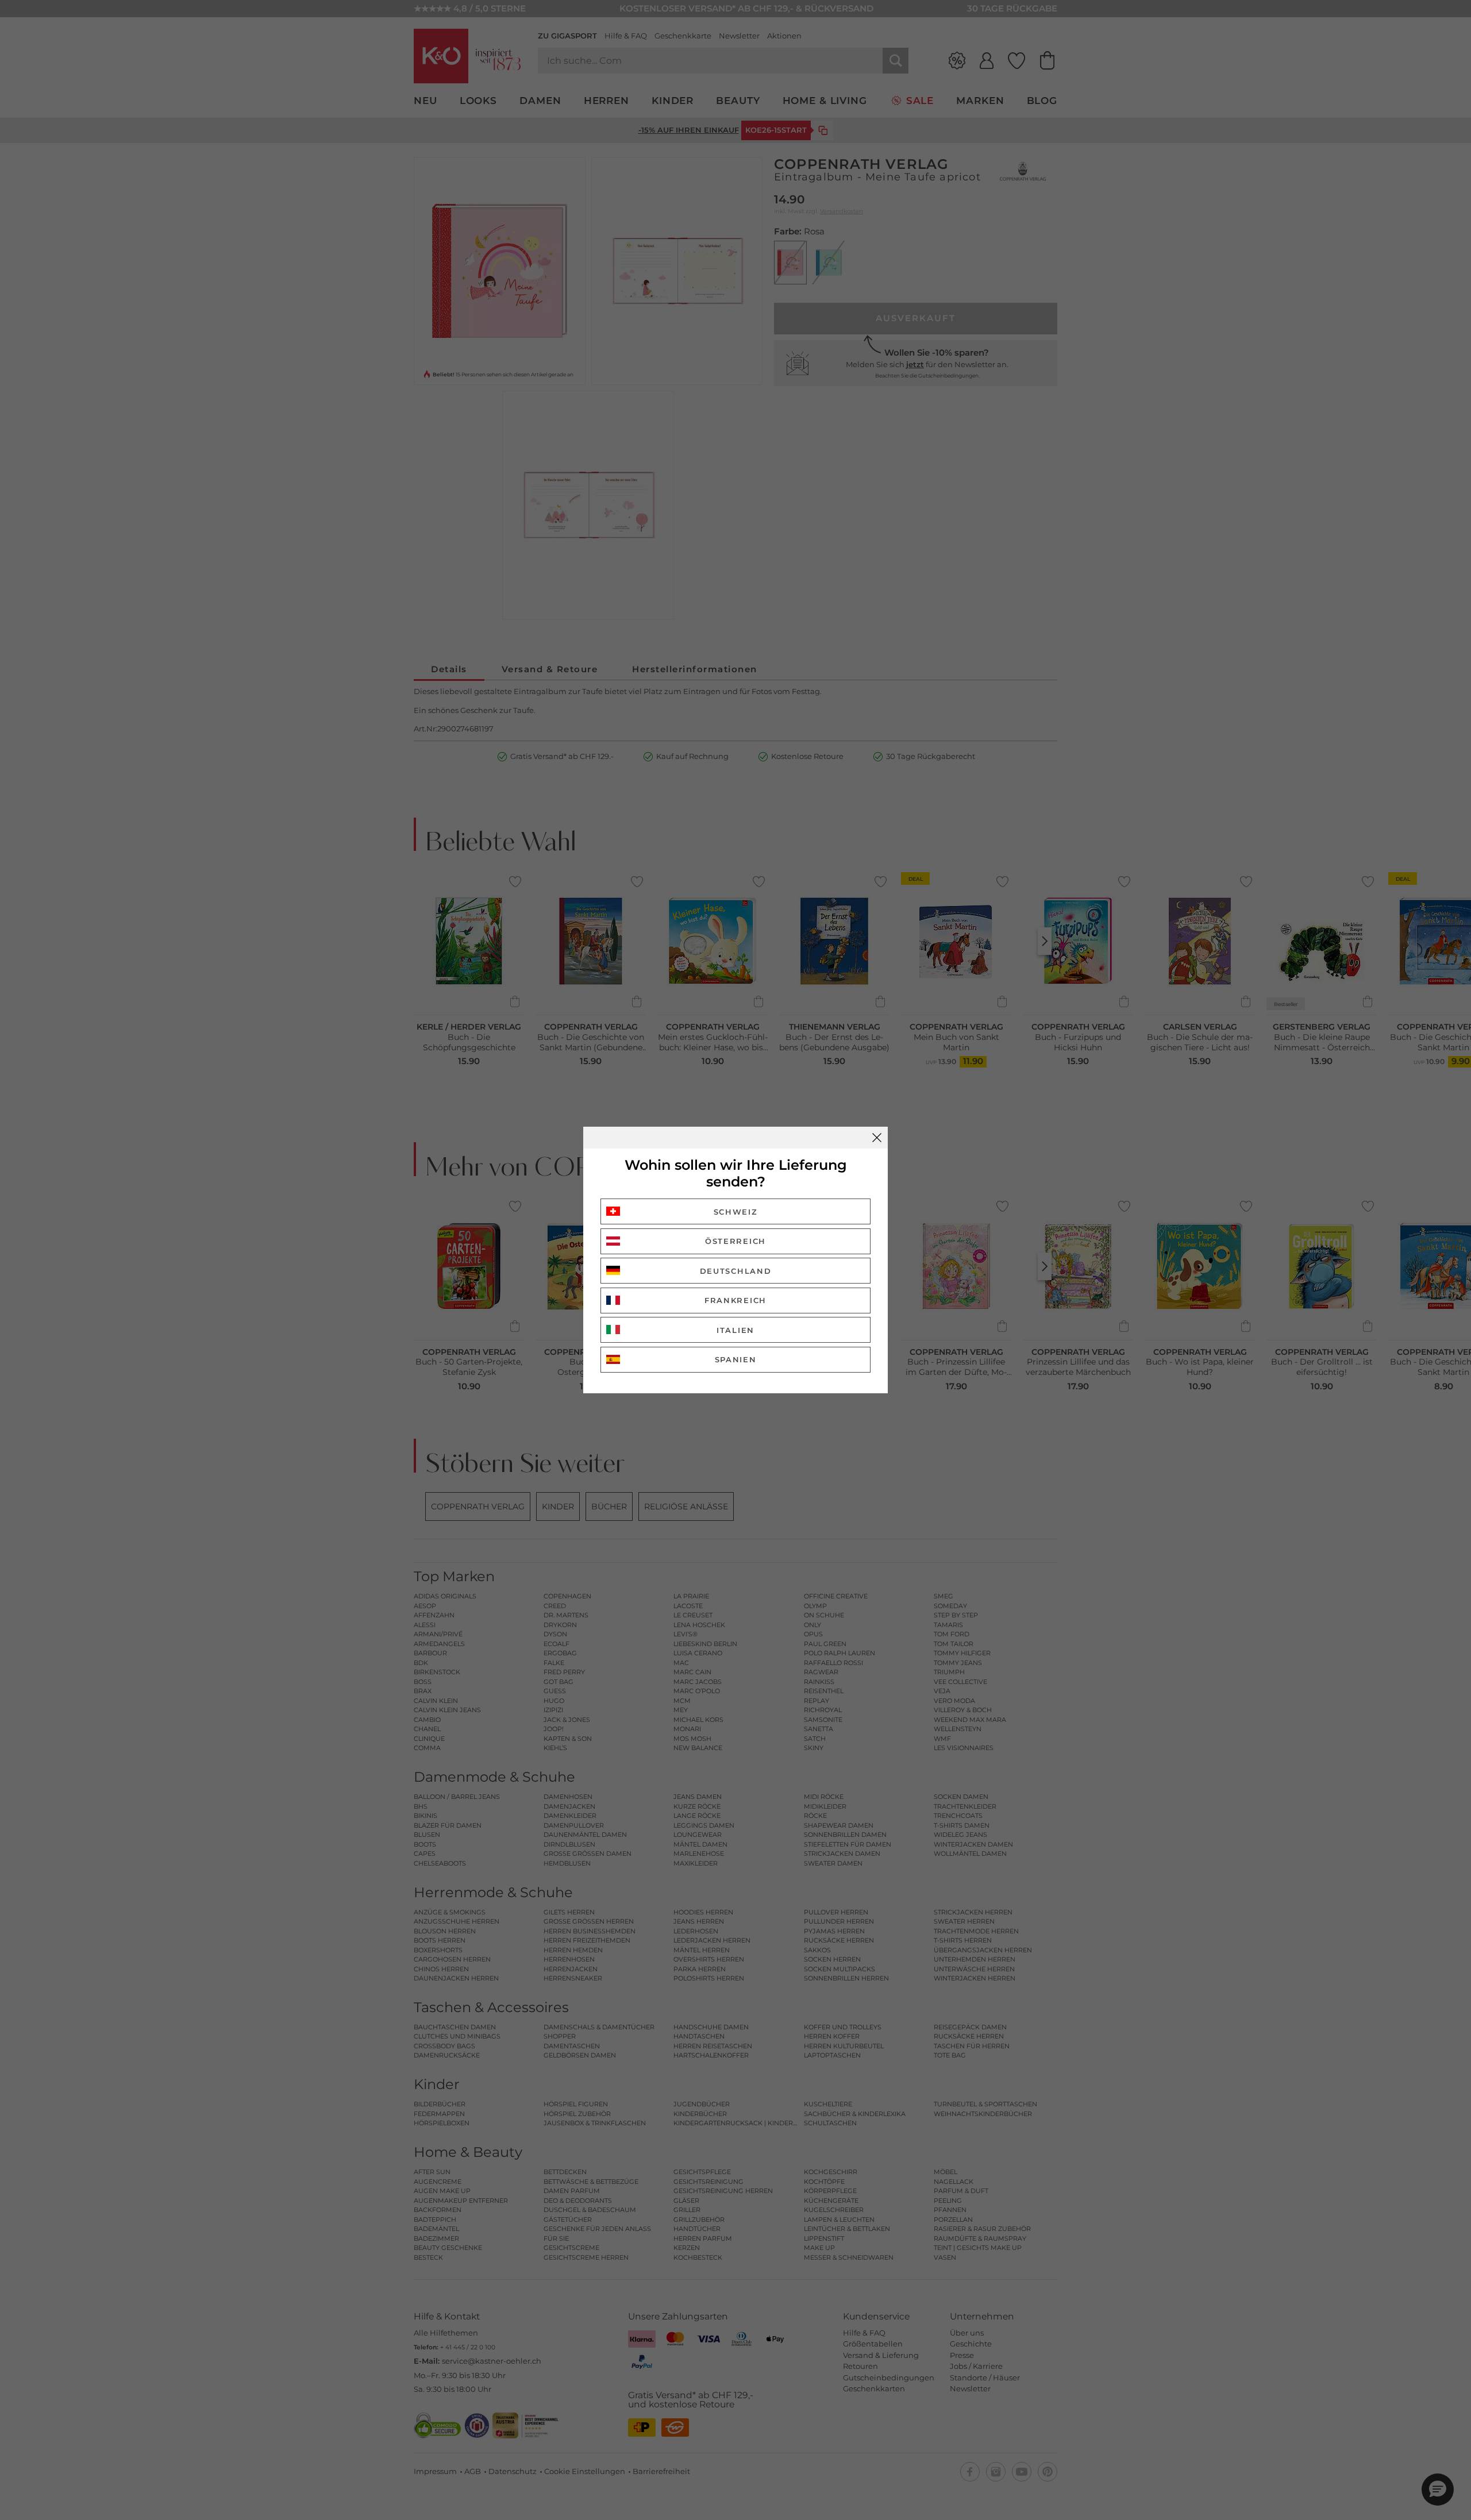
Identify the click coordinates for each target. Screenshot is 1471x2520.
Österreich (735, 1241)
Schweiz (736, 1212)
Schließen (877, 1138)
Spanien (736, 1359)
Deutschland (736, 1271)
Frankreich (735, 1300)
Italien (735, 1330)
